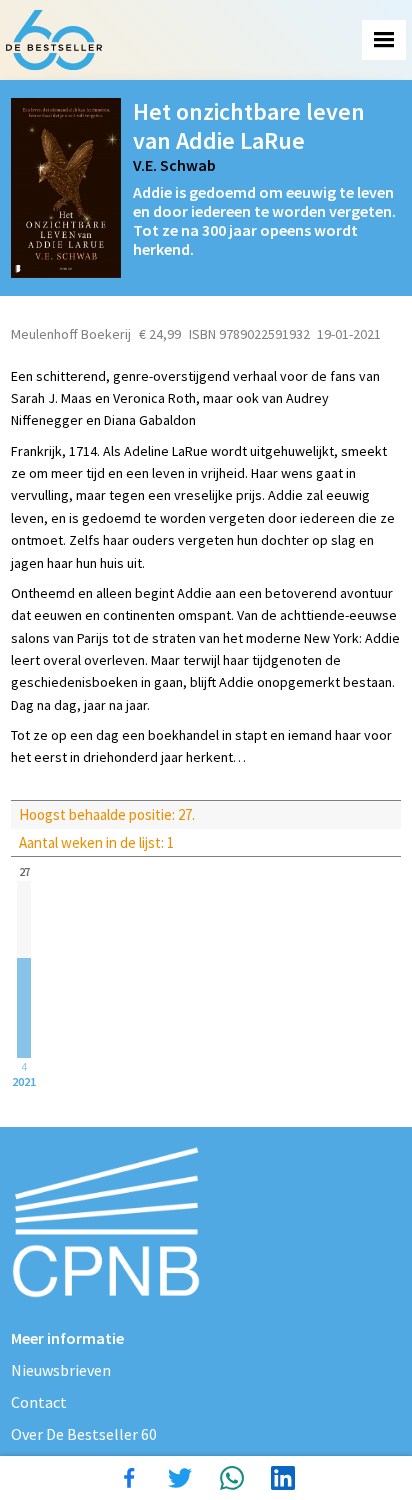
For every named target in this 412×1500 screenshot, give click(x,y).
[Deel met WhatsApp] (232, 1478)
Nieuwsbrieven (61, 1370)
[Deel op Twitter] (180, 1478)
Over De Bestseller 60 (84, 1434)
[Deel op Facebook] (129, 1478)
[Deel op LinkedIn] (283, 1478)
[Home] (54, 40)
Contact (39, 1402)
